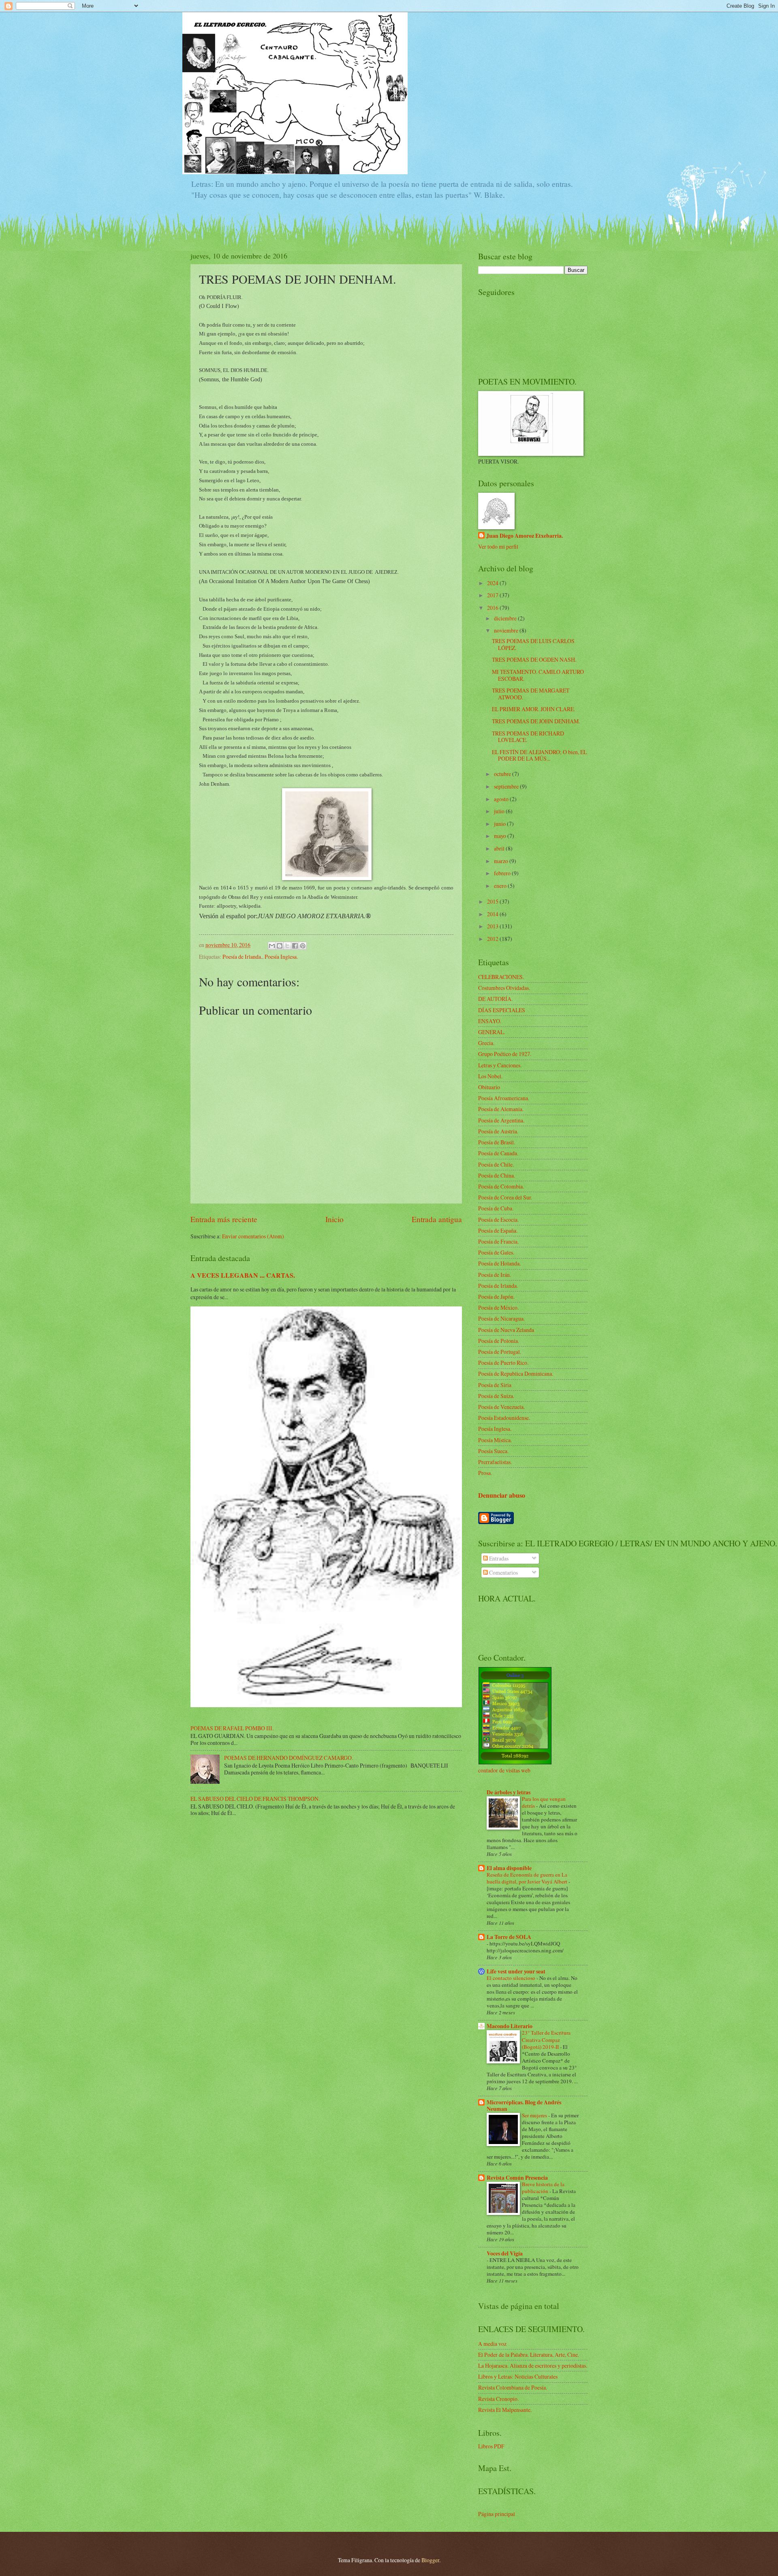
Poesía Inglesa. (281, 957)
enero (501, 886)
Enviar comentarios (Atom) (253, 1236)
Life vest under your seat (516, 1971)
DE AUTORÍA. (495, 999)
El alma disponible (509, 1868)
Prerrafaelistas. (495, 1462)
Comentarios (503, 1572)
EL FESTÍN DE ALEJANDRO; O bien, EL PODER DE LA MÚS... (539, 755)
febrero (503, 873)
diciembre (506, 618)
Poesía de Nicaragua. (501, 1318)
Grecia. (486, 1043)
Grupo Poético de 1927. (505, 1054)
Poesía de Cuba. (496, 1208)
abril (500, 848)
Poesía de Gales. (496, 1252)
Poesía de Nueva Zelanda (506, 1330)
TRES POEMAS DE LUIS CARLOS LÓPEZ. (533, 644)
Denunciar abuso (502, 1495)
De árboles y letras (509, 1792)
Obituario (489, 1087)
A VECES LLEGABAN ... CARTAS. (243, 1275)
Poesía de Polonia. (499, 1341)
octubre (503, 774)
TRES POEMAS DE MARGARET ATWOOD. (531, 694)
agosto (502, 799)
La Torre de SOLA (509, 1937)
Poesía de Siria (495, 1385)
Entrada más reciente (224, 1219)
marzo (502, 861)
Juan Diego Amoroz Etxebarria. (525, 536)
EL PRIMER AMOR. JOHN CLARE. (533, 709)
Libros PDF (491, 2446)
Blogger (430, 2560)
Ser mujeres (535, 2115)
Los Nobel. (490, 1076)
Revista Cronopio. (498, 2399)
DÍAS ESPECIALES (502, 1010)
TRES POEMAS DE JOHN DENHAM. (536, 721)
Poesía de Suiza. (496, 1396)
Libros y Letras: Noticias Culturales (518, 2376)
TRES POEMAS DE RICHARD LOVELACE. (528, 737)
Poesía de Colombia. (501, 1186)
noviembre (507, 630)
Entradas (498, 1558)
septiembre (507, 786)
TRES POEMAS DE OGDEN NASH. (534, 659)
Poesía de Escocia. (498, 1220)
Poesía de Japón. (496, 1297)
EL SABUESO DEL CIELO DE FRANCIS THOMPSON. (255, 1799)
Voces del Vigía (505, 2253)
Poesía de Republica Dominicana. (516, 1374)
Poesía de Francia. (498, 1241)
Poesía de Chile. (496, 1164)
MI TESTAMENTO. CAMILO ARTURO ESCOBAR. (538, 675)
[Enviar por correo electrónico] (272, 946)
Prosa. (485, 1473)
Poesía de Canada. (498, 1153)
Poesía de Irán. (495, 1275)
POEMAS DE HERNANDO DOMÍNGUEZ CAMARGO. (289, 1758)
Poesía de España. (498, 1230)
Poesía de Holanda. (499, 1263)
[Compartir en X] (287, 946)
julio (500, 811)
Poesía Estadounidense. (504, 1418)
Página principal (497, 2514)
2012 (493, 939)
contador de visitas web (504, 1770)
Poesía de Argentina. (501, 1120)
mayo (501, 836)
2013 (493, 926)
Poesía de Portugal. (500, 1352)
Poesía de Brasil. (497, 1142)
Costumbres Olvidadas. (504, 988)
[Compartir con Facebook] (295, 946)
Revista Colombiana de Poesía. (513, 2387)
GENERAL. (492, 1032)
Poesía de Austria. (498, 1131)
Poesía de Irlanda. (242, 957)
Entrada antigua (437, 1219)
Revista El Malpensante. (505, 2410)
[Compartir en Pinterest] (303, 946)
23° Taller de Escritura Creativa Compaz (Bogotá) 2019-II (546, 2039)
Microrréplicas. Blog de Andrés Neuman (524, 2106)
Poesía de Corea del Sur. (505, 1197)
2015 (493, 901)
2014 (493, 914)
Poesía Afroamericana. (504, 1098)
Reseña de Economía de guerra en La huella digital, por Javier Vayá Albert (528, 1878)
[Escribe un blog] (280, 946)
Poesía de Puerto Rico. (503, 1363)
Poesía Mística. (495, 1440)
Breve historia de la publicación (543, 2188)
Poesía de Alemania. (501, 1109)
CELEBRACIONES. (501, 977)
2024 (493, 583)
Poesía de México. (498, 1307)
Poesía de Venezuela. (501, 1407)
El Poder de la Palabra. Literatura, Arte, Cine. (529, 2355)
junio (500, 824)
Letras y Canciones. (500, 1065)
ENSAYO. (490, 1021)
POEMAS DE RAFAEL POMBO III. (232, 1728)
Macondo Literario (510, 2026)
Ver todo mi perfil (498, 546)
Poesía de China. (497, 1175)
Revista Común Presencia (517, 2178)
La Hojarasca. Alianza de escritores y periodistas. (533, 2365)
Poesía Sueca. (493, 1451)
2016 (493, 608)
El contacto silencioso (512, 1978)
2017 (493, 595)
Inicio (334, 1219)
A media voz (492, 2344)
